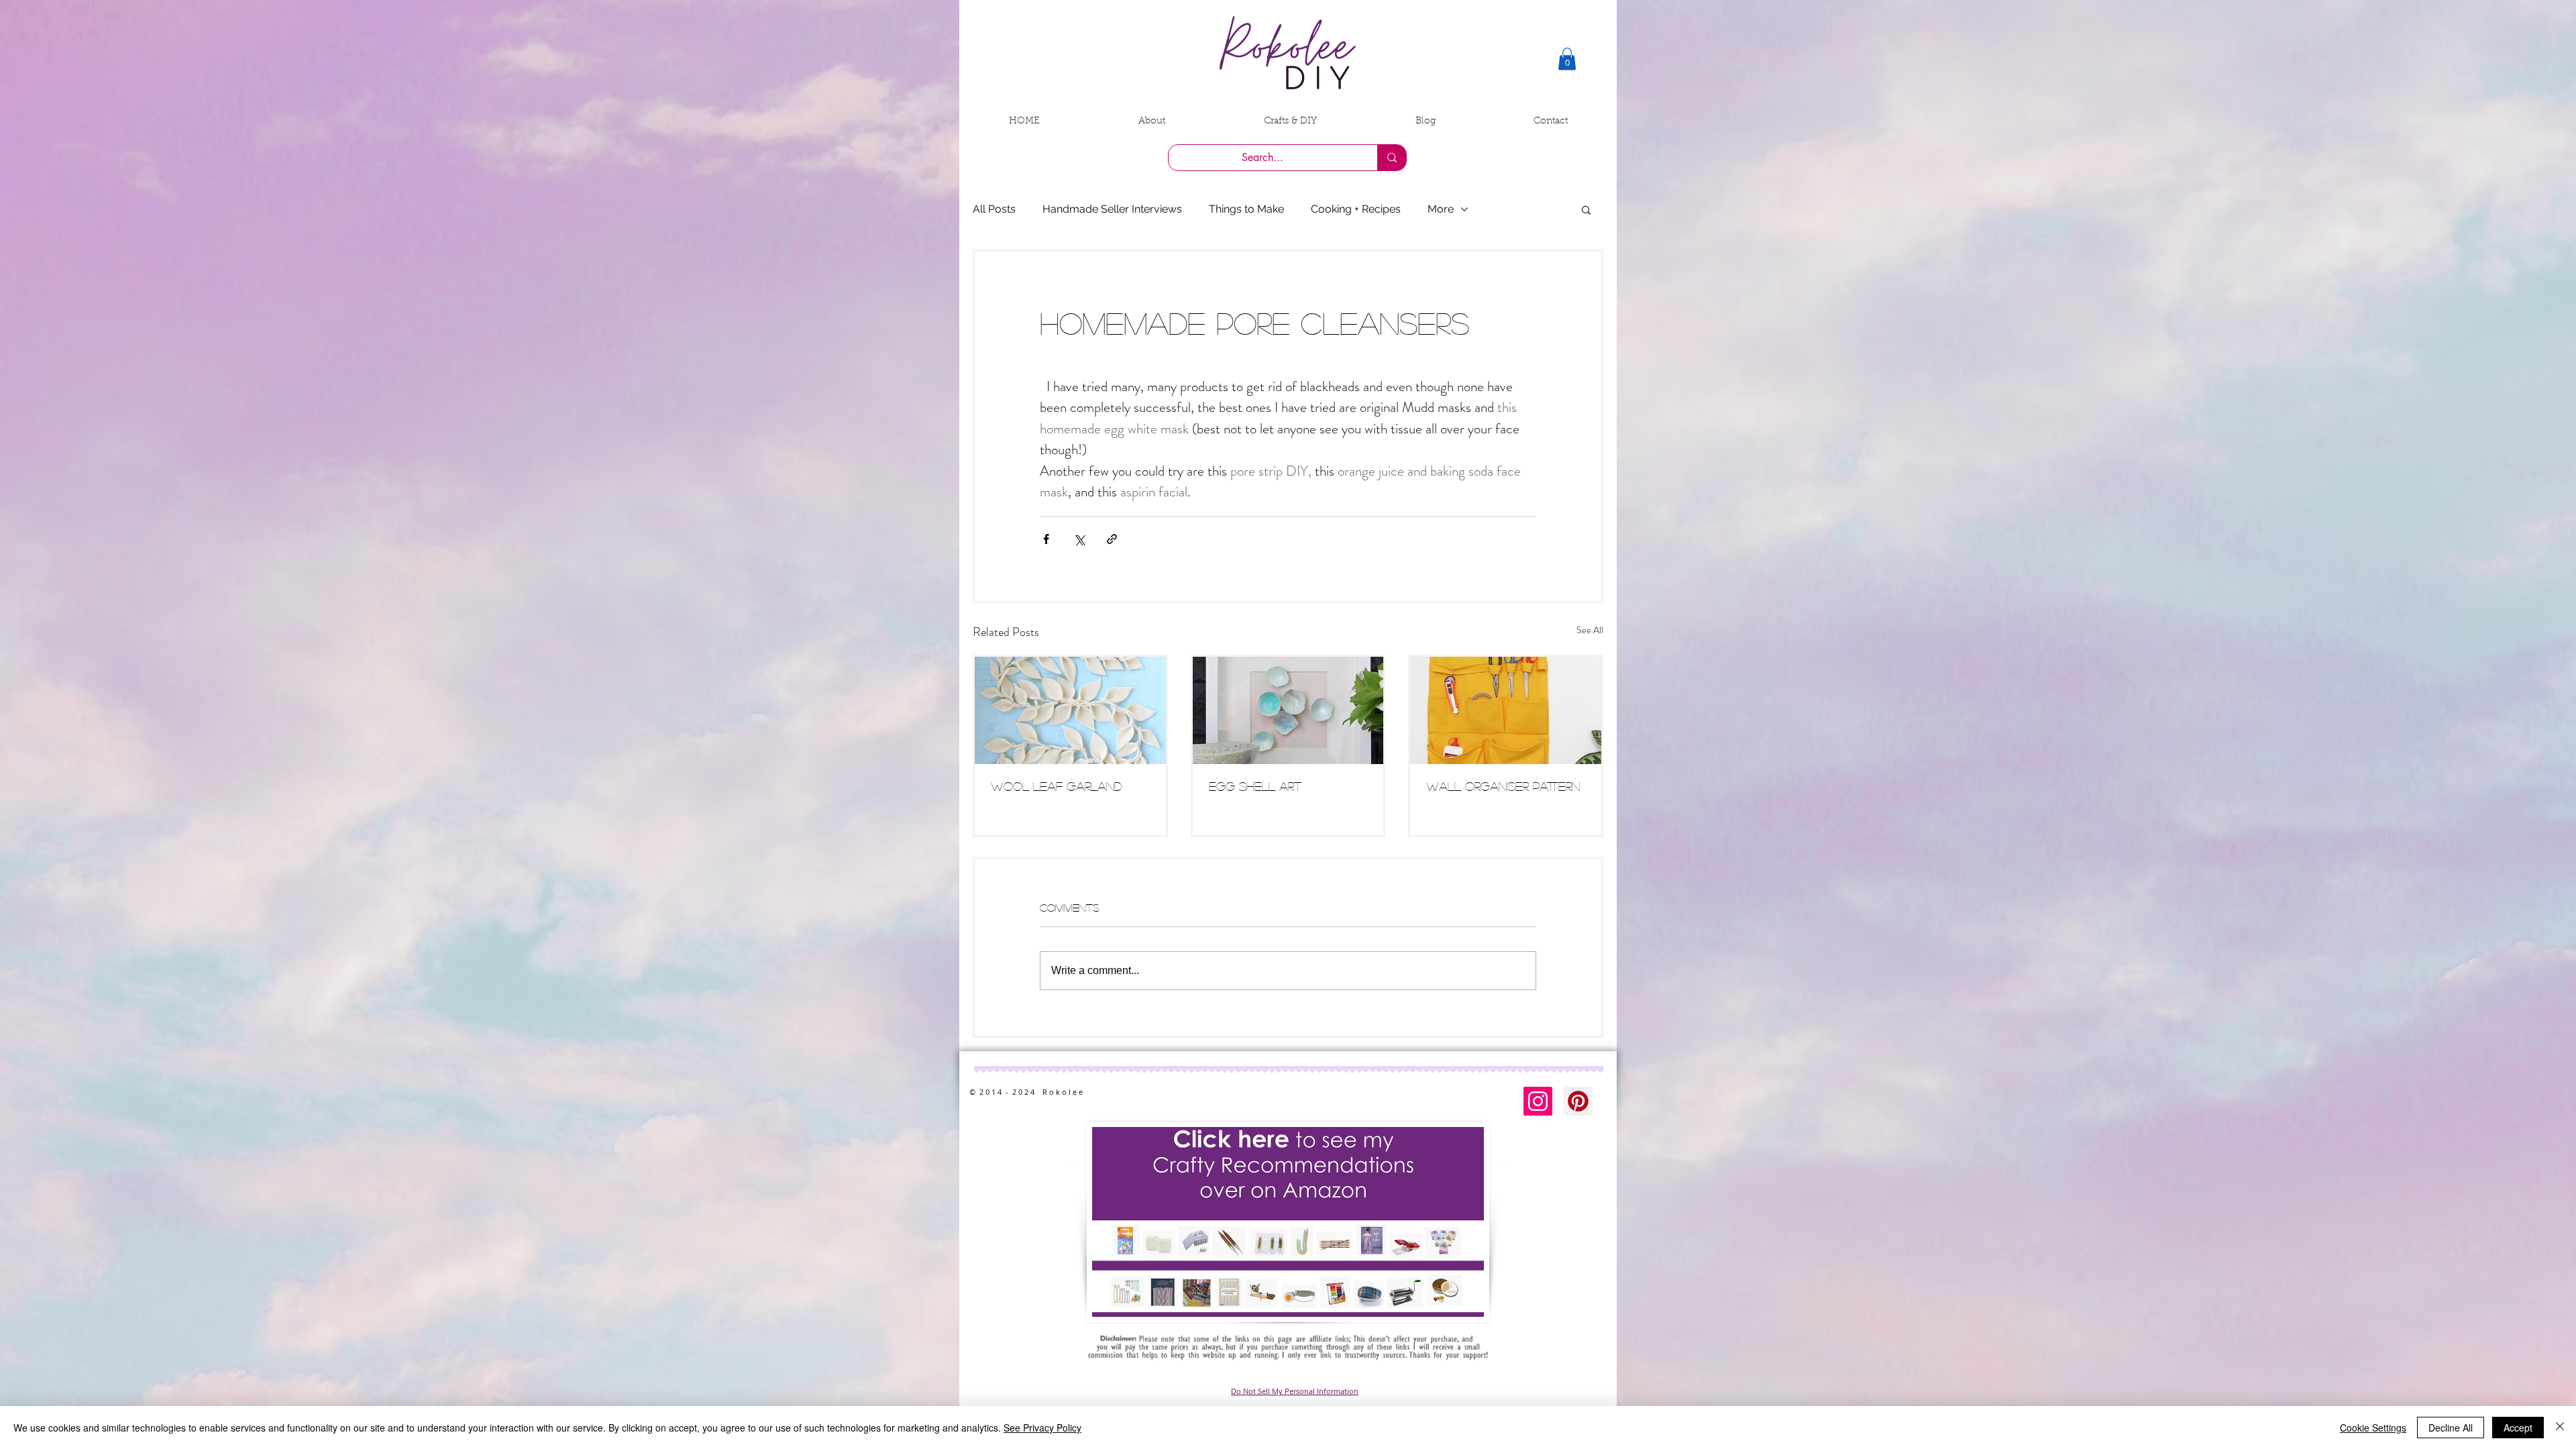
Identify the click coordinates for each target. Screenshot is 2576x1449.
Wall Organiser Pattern (1503, 786)
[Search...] (1392, 158)
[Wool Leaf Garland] (1070, 710)
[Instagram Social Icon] (1538, 1101)
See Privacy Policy (1042, 1428)
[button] (1567, 59)
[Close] (2560, 1428)
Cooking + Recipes (1356, 209)
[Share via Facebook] (1046, 539)
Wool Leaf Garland (1056, 786)
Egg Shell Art (1255, 786)
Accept (2518, 1428)
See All (1590, 630)
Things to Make (1246, 209)
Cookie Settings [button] (2373, 1428)
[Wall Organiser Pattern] (1506, 710)
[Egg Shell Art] (1288, 710)
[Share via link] (1112, 539)
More (1441, 209)
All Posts (994, 209)
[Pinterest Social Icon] (1578, 1101)
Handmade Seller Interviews (1112, 209)
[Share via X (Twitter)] (1079, 539)
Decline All (2451, 1428)
